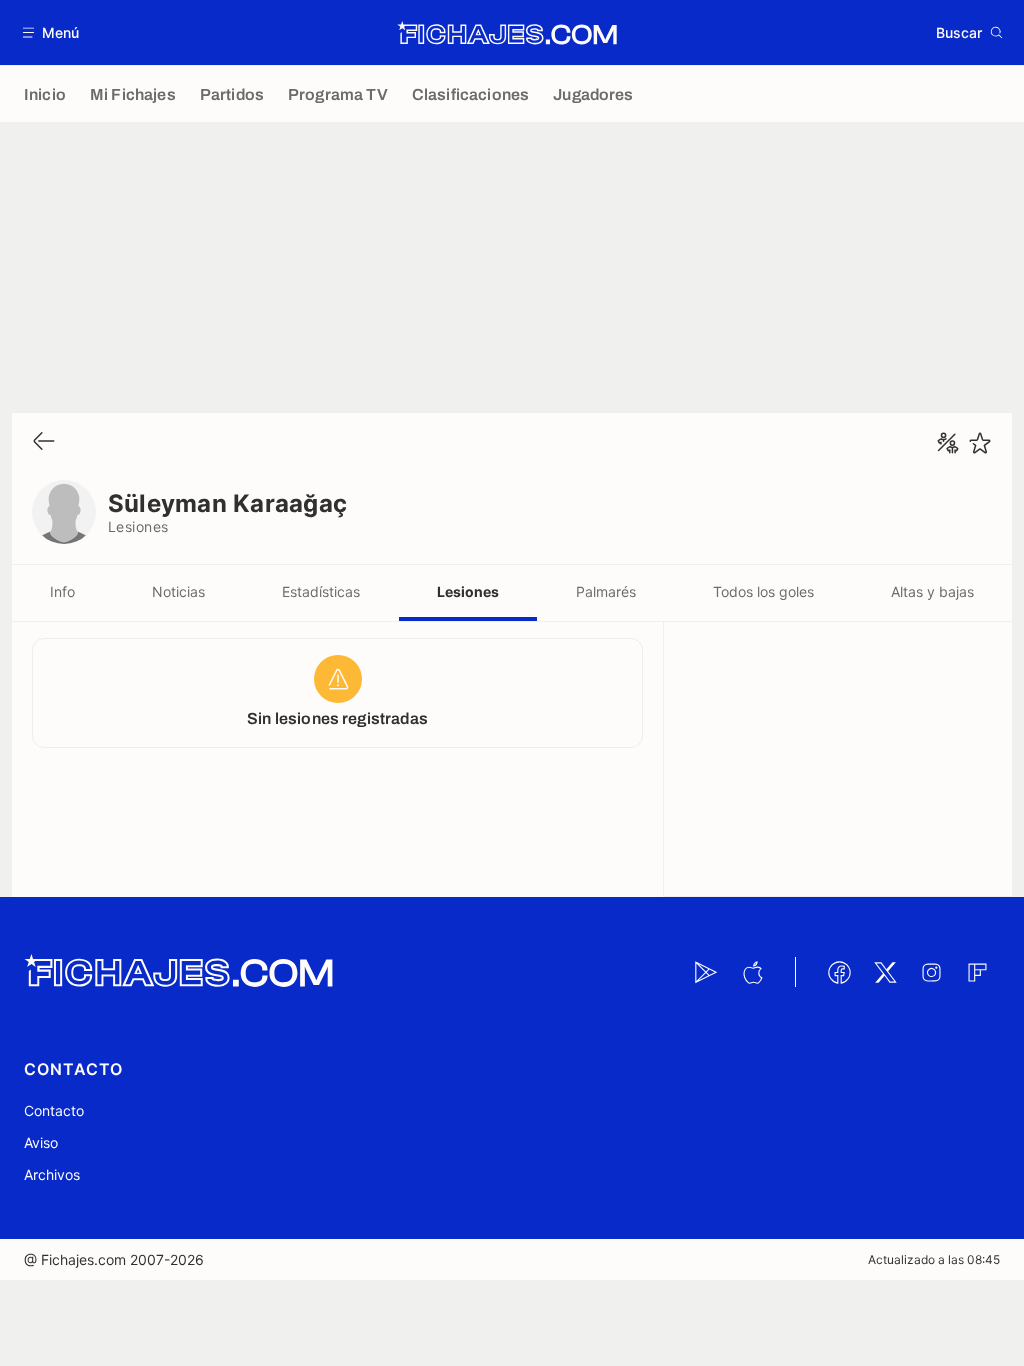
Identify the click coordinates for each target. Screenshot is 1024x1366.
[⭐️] (980, 443)
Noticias (178, 591)
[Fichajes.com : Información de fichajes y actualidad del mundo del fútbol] (507, 33)
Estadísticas (321, 591)
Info (62, 591)
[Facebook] (839, 972)
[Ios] (752, 972)
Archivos (52, 1174)
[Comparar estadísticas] (948, 443)
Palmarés (606, 591)
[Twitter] (885, 972)
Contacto (54, 1110)
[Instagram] (931, 972)
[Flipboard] (977, 972)
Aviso (41, 1142)
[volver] (44, 442)
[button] (51, 32)
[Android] (706, 972)
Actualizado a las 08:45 (934, 1259)
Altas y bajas (932, 591)
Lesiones (468, 591)
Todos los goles (763, 591)
